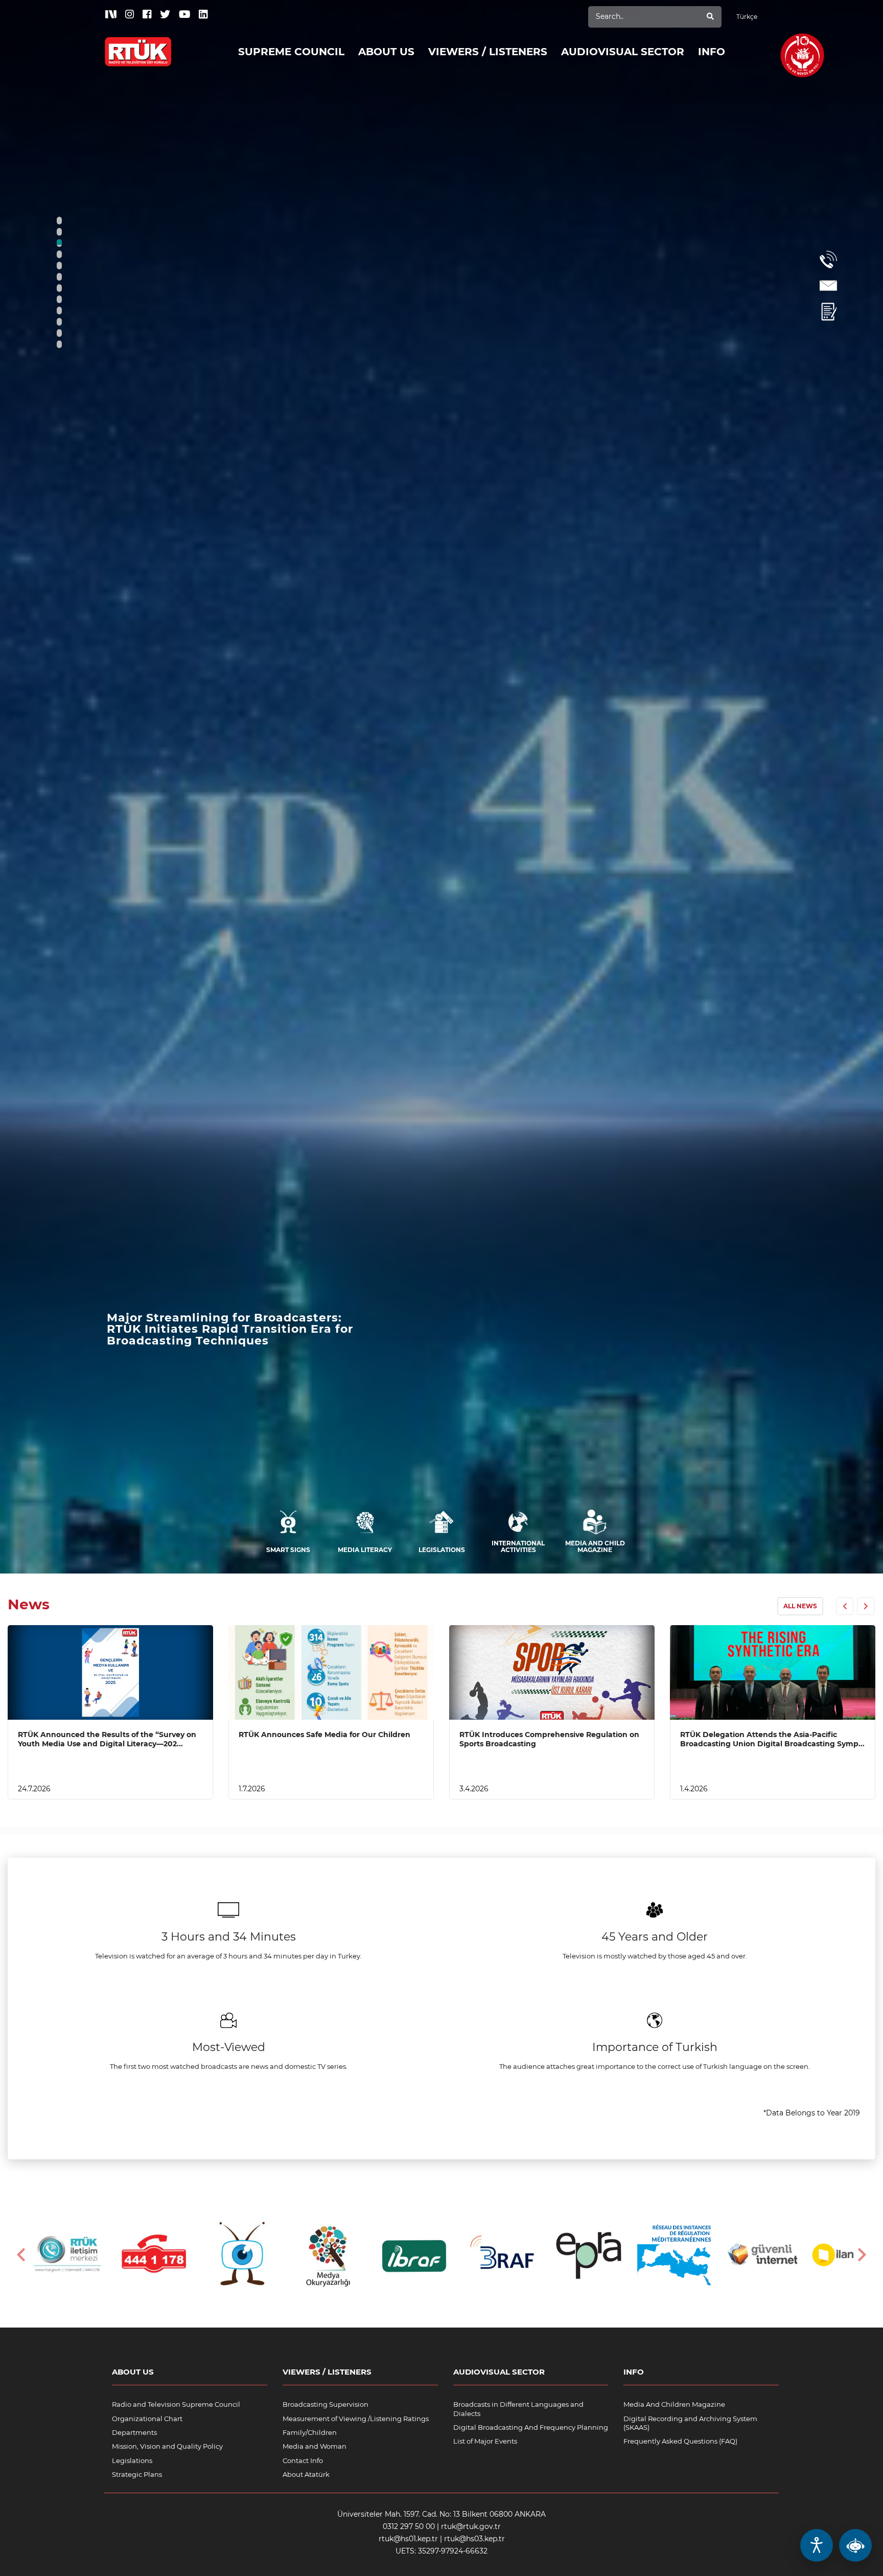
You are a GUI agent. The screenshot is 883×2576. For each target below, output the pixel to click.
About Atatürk (306, 2474)
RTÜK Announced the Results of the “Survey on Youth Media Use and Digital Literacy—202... (107, 1739)
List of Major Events (485, 2441)
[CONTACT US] (828, 286)
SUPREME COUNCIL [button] (291, 52)
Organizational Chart (147, 2419)
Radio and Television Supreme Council (176, 2404)
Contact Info (303, 2460)
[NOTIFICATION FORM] (828, 312)
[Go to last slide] (22, 2255)
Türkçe (747, 17)
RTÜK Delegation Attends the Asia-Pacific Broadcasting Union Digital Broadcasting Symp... (772, 1739)
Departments (134, 2432)
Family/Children (310, 2432)
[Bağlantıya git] (138, 44)
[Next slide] (861, 2255)
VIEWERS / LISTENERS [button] (488, 52)
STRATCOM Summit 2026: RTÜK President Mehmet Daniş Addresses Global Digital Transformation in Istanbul (239, 1329)
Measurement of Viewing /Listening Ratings (356, 2419)
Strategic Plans (137, 2474)
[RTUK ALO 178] (828, 259)
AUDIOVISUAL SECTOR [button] (623, 52)
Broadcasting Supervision (326, 2404)
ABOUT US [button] (386, 52)
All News (800, 1606)
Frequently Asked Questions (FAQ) (680, 2441)
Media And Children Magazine (674, 2404)
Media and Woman (315, 2446)
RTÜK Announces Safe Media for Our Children (324, 1735)
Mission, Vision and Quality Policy (167, 2446)
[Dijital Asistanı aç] (855, 2545)
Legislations (132, 2460)
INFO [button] (712, 52)
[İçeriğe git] (110, 1672)
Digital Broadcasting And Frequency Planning (531, 2427)
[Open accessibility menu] (817, 2545)
